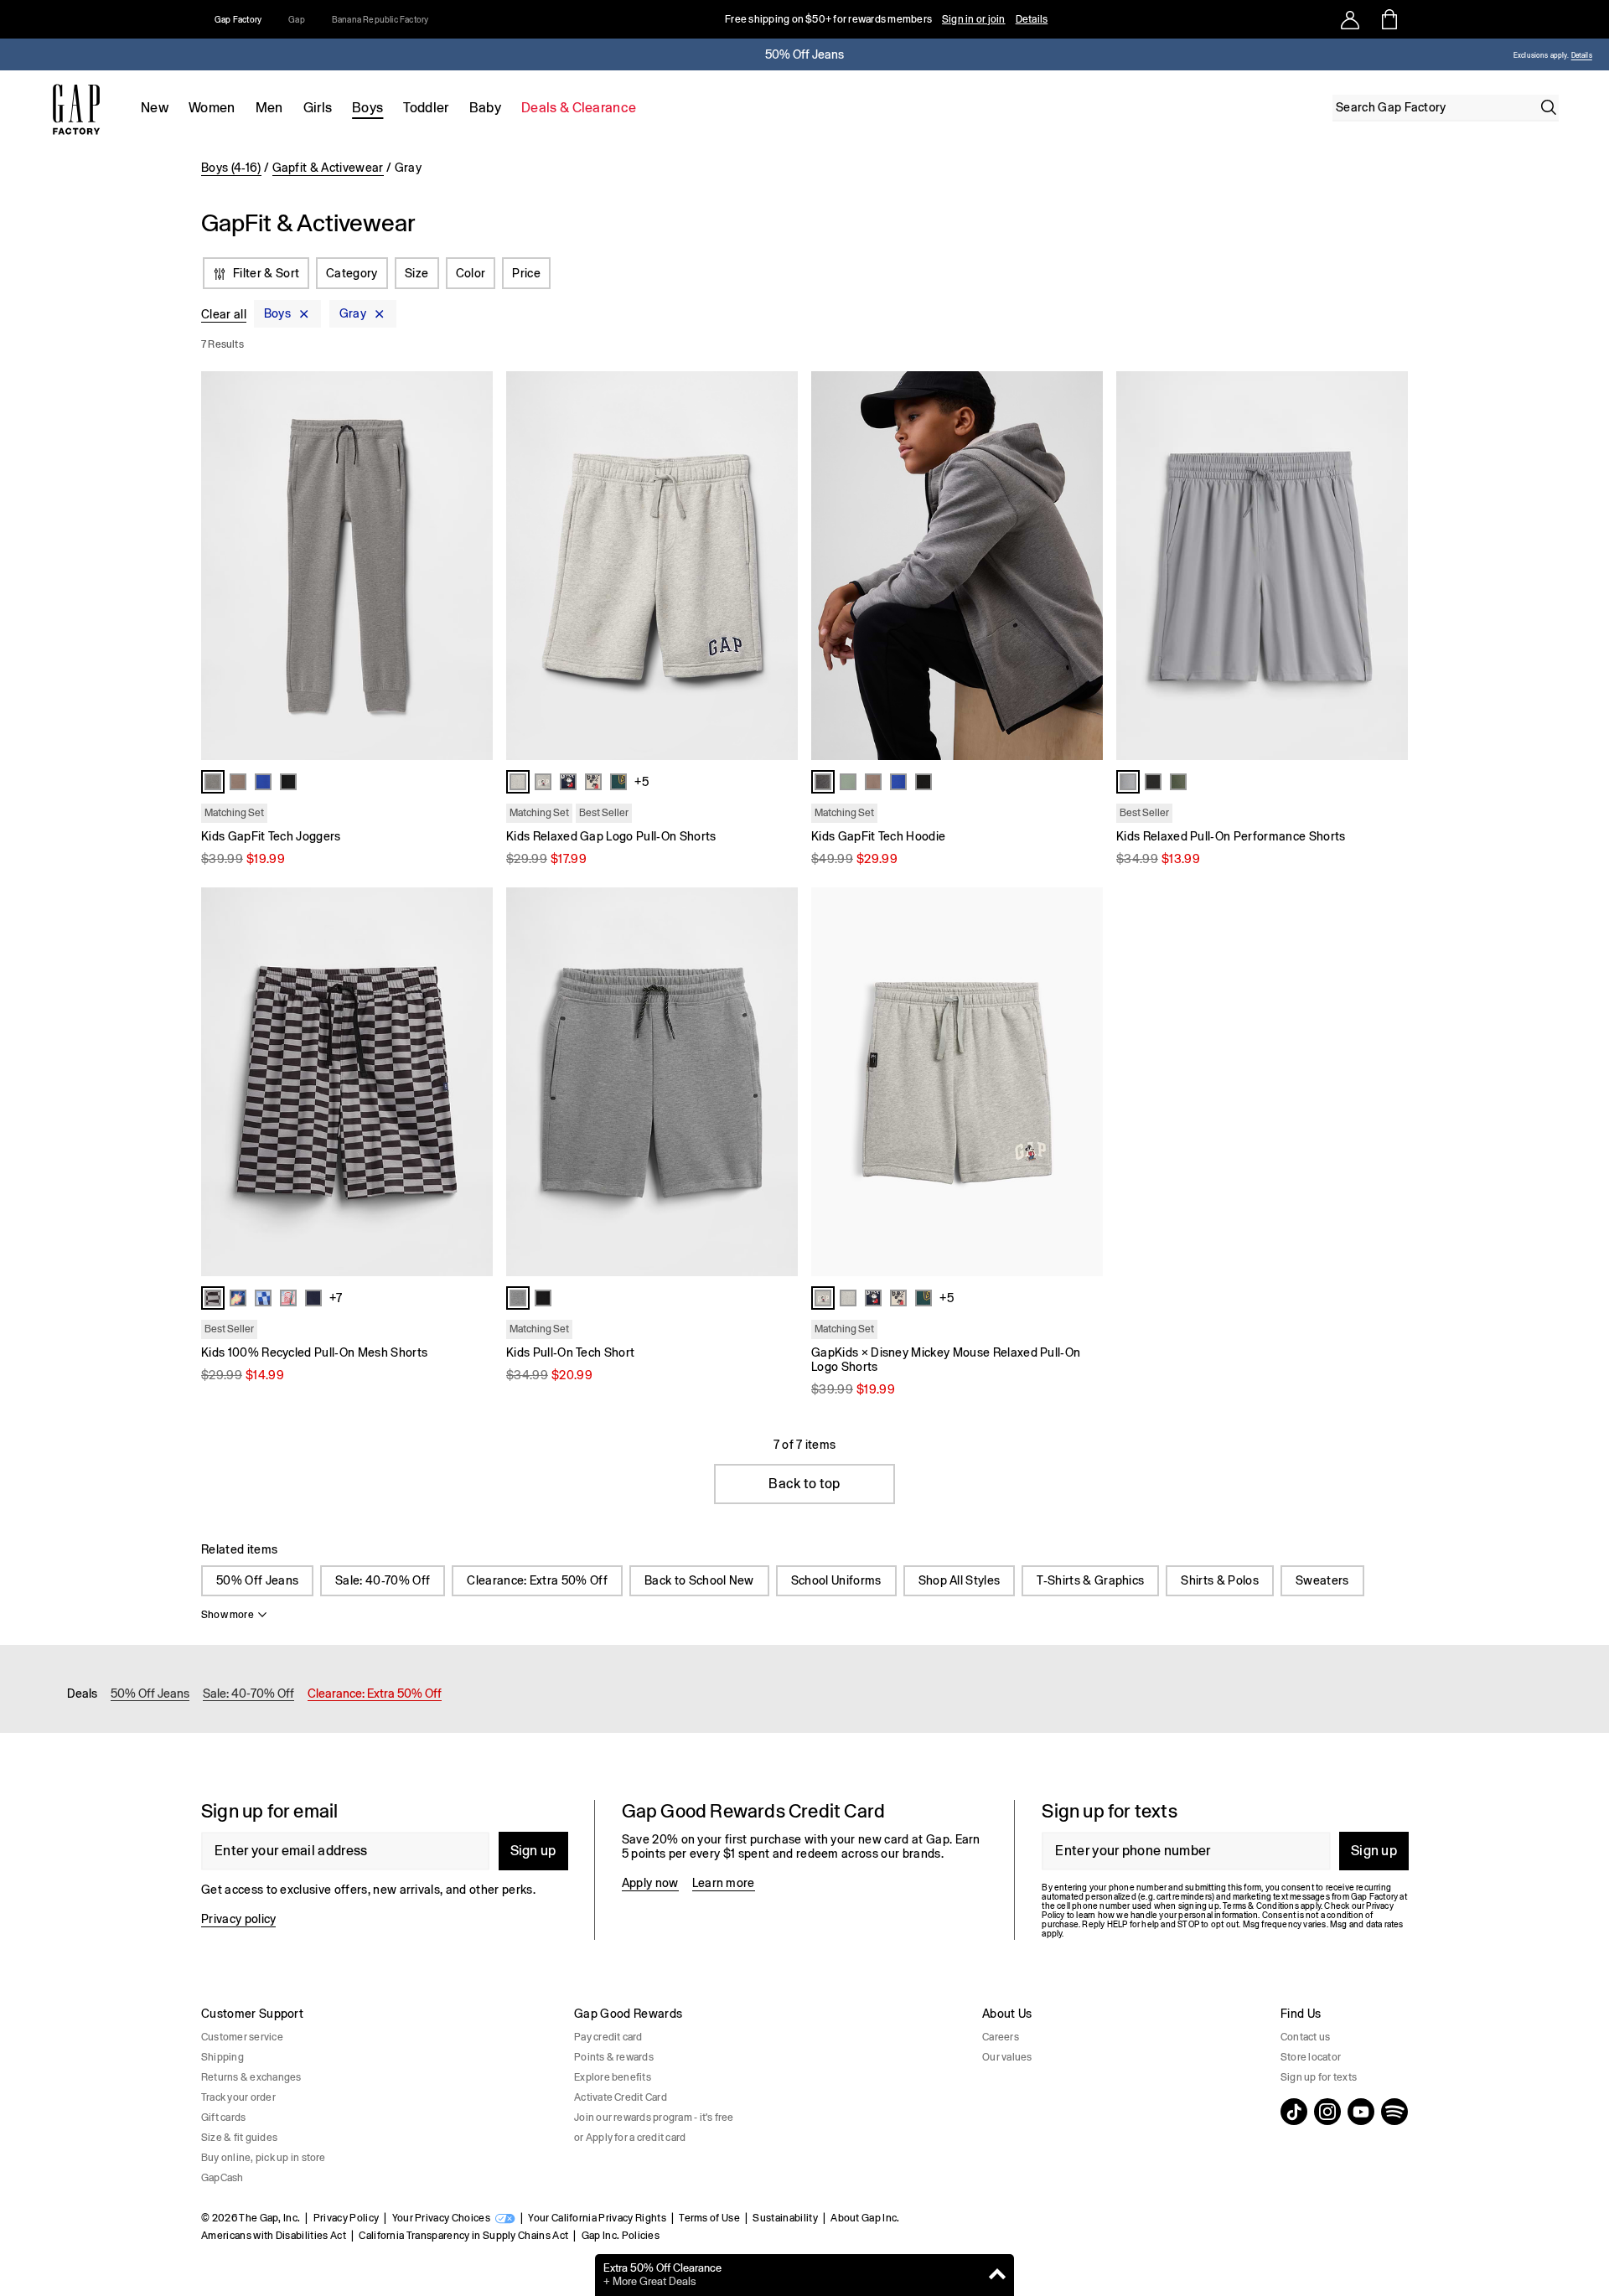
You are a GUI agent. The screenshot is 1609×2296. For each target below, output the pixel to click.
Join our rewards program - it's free (654, 2118)
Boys (367, 108)
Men (269, 108)
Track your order (238, 2097)
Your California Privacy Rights (597, 2218)
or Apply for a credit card (630, 2138)
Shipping (222, 2057)
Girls (318, 108)
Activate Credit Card (621, 2097)
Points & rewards (614, 2057)
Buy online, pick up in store (264, 2158)
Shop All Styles (960, 1580)
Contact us (1305, 2037)
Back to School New (699, 1580)
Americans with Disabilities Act (274, 2236)
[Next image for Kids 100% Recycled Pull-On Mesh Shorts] (473, 1082)
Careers (1001, 2037)
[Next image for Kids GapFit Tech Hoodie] (1083, 566)
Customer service (242, 2037)
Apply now (650, 1883)
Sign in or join (974, 19)
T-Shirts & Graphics (1090, 1580)
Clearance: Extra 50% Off (537, 1580)
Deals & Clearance (579, 108)
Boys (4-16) (231, 168)
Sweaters (1322, 1580)
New (155, 108)
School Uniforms (836, 1580)
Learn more (724, 1883)
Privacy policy (238, 1919)
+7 (336, 1298)
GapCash (222, 2178)
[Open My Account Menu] (1350, 19)
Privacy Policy (346, 2218)
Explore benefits (613, 2077)
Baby (485, 108)
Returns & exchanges (251, 2077)
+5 (642, 782)
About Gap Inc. (865, 2218)
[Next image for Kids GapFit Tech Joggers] (473, 566)
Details (1032, 19)
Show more (228, 1615)
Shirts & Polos (1219, 1580)
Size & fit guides (239, 2138)
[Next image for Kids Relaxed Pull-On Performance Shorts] (1388, 566)
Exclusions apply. (1541, 56)
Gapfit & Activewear (328, 168)
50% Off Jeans (257, 1580)
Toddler (426, 108)
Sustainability (785, 2218)
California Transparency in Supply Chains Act (463, 2236)
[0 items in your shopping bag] (1388, 19)
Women (212, 108)
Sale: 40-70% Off (383, 1580)
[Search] (1549, 107)
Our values (1007, 2057)
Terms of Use (709, 2218)
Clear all (224, 314)
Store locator (1311, 2057)
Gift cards (223, 2118)
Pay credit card (608, 2037)
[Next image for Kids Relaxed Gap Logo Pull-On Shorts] (778, 566)
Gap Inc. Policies (621, 2236)
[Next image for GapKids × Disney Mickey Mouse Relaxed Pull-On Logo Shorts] (1083, 1082)
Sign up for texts (1319, 2077)
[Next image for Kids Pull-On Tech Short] (778, 1082)
